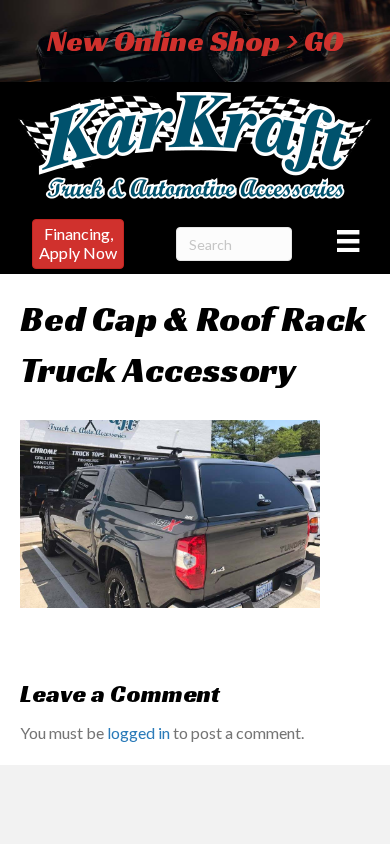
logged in (138, 732)
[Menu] (348, 240)
